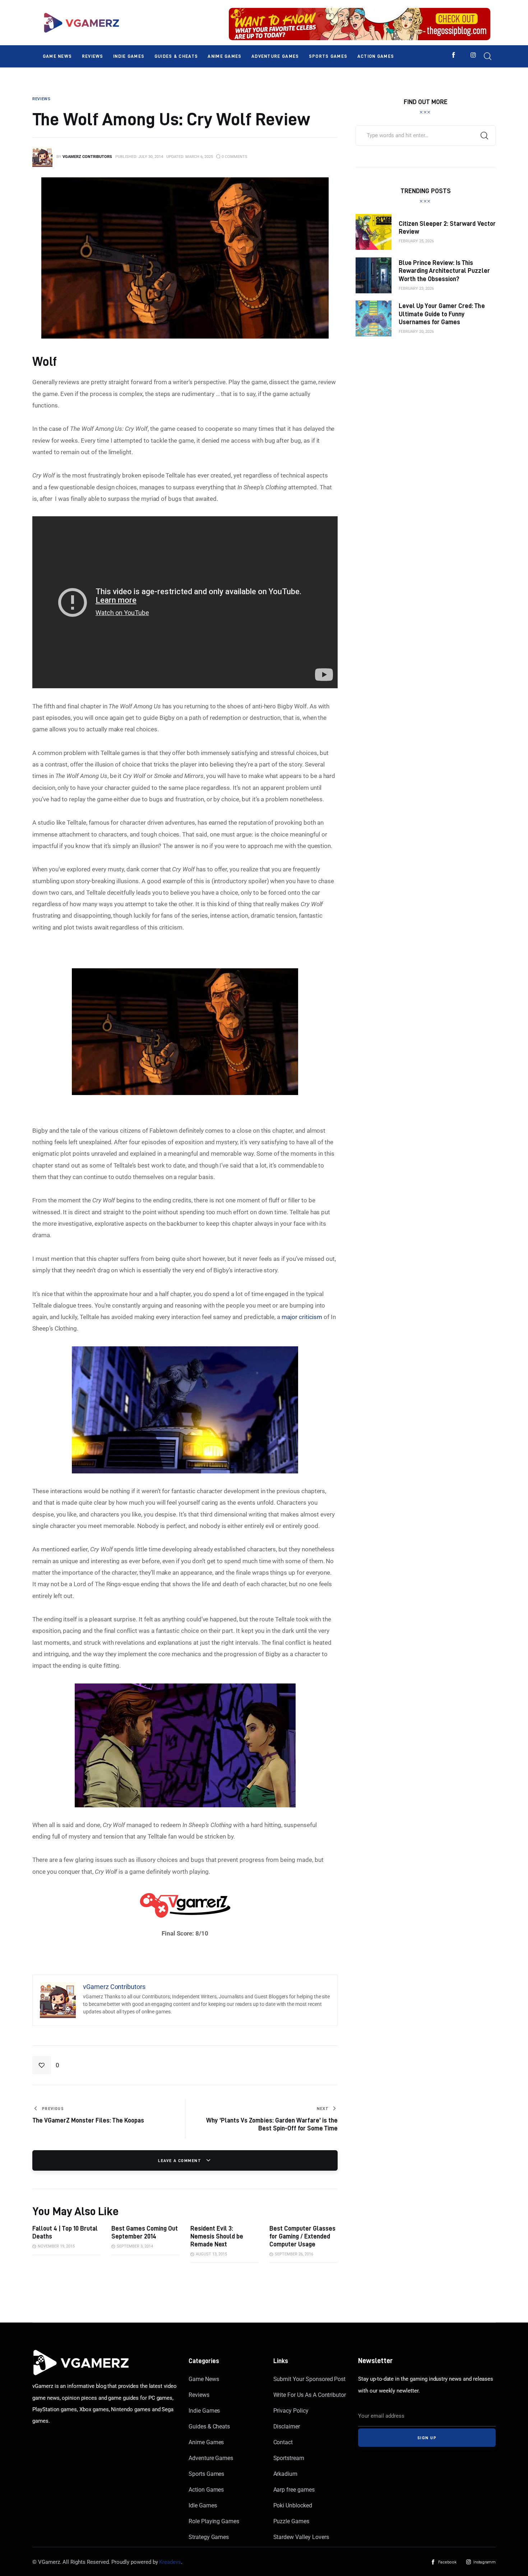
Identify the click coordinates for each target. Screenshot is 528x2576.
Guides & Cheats (209, 2426)
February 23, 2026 (416, 288)
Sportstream (289, 2458)
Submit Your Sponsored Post (310, 2379)
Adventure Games (211, 2458)
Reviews (199, 2395)
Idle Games (203, 2505)
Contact (283, 2442)
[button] (46, 2065)
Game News (204, 2379)
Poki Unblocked (293, 2505)
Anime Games (206, 2442)
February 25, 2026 (416, 241)
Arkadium (286, 2474)
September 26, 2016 (294, 2254)
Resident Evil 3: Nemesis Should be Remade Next (217, 2236)
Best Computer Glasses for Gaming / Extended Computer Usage (302, 2236)
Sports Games (206, 2474)
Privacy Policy (291, 2411)
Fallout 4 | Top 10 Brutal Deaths (65, 2232)
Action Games (206, 2490)
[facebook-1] (453, 55)
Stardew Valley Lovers (301, 2537)
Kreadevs (170, 2562)
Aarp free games (294, 2490)
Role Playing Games (214, 2521)
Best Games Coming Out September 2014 (145, 2232)
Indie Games (204, 2411)
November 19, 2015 (56, 2246)
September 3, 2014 (135, 2246)
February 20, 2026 (416, 332)
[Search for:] (426, 135)
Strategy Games (209, 2537)
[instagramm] (473, 55)
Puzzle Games (291, 2521)
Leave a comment (180, 2160)
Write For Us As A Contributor (310, 2395)
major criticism (302, 1317)
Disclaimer (287, 2426)
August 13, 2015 (211, 2254)
